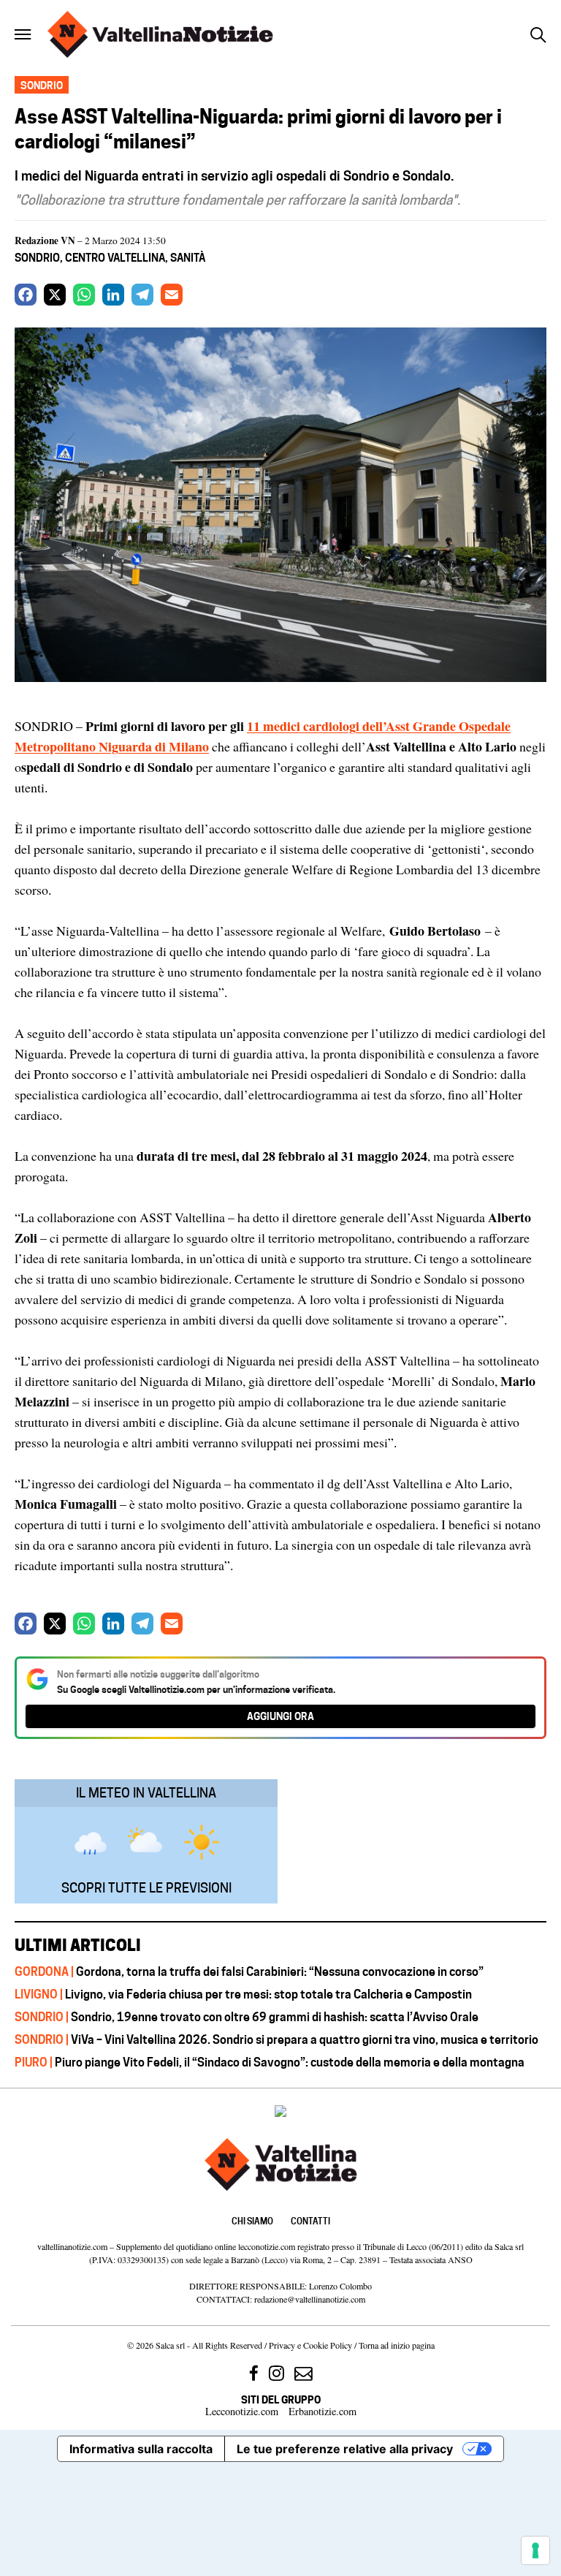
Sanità (188, 258)
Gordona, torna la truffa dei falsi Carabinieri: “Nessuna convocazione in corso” (249, 1971)
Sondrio (37, 258)
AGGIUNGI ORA (280, 1716)
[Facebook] (26, 295)
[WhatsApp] (84, 295)
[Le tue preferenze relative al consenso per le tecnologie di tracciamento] (535, 2550)
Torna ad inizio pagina (397, 2345)
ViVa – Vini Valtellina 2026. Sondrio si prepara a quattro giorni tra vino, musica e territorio (276, 2039)
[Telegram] (142, 295)
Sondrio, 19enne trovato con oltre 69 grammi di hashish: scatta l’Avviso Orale (248, 2017)
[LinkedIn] (113, 295)
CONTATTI (310, 2221)
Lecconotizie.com (242, 2411)
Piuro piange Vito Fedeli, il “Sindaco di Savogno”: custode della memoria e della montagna (270, 2062)
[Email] (172, 295)
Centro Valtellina (115, 258)
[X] (55, 295)
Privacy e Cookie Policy (310, 2345)
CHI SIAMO (252, 2221)
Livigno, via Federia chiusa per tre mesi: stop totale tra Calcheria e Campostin (243, 1994)
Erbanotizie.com (323, 2411)
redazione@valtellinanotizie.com (310, 2299)
